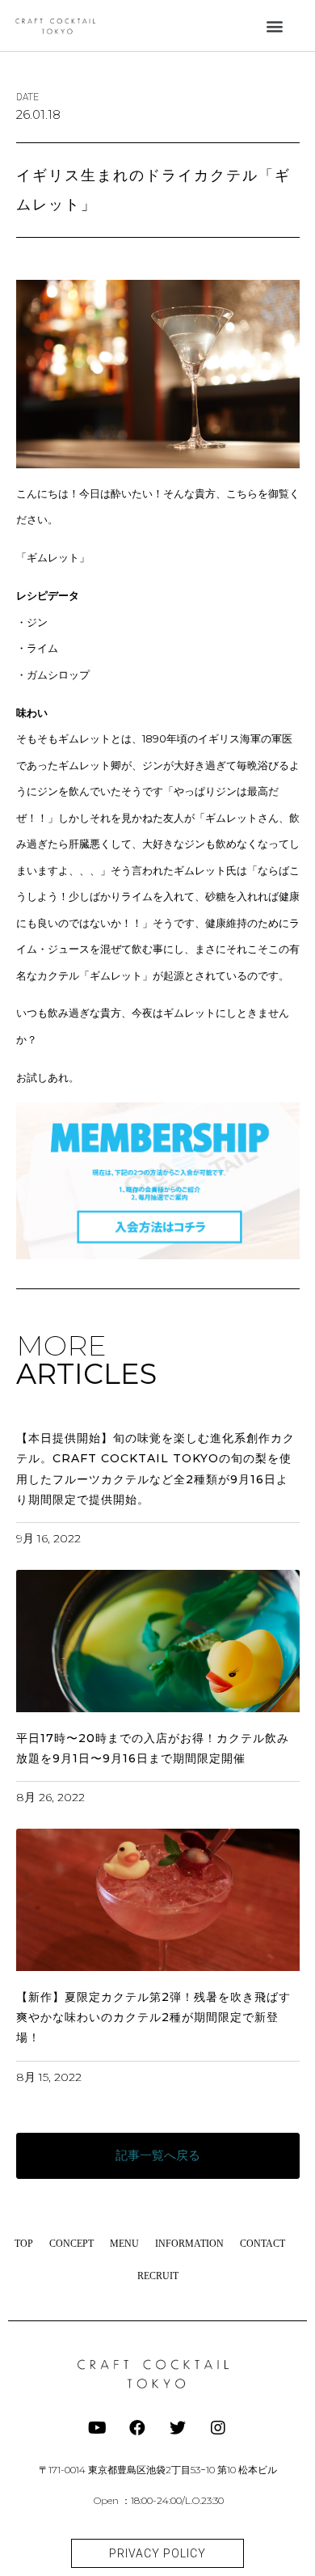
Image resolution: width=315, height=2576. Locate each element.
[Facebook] (137, 2428)
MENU (124, 2244)
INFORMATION (189, 2244)
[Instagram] (218, 2428)
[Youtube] (97, 2428)
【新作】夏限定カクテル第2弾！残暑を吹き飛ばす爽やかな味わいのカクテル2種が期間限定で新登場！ (153, 2017)
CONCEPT (71, 2244)
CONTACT (262, 2244)
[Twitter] (178, 2428)
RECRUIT (158, 2276)
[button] (274, 25)
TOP (24, 2244)
